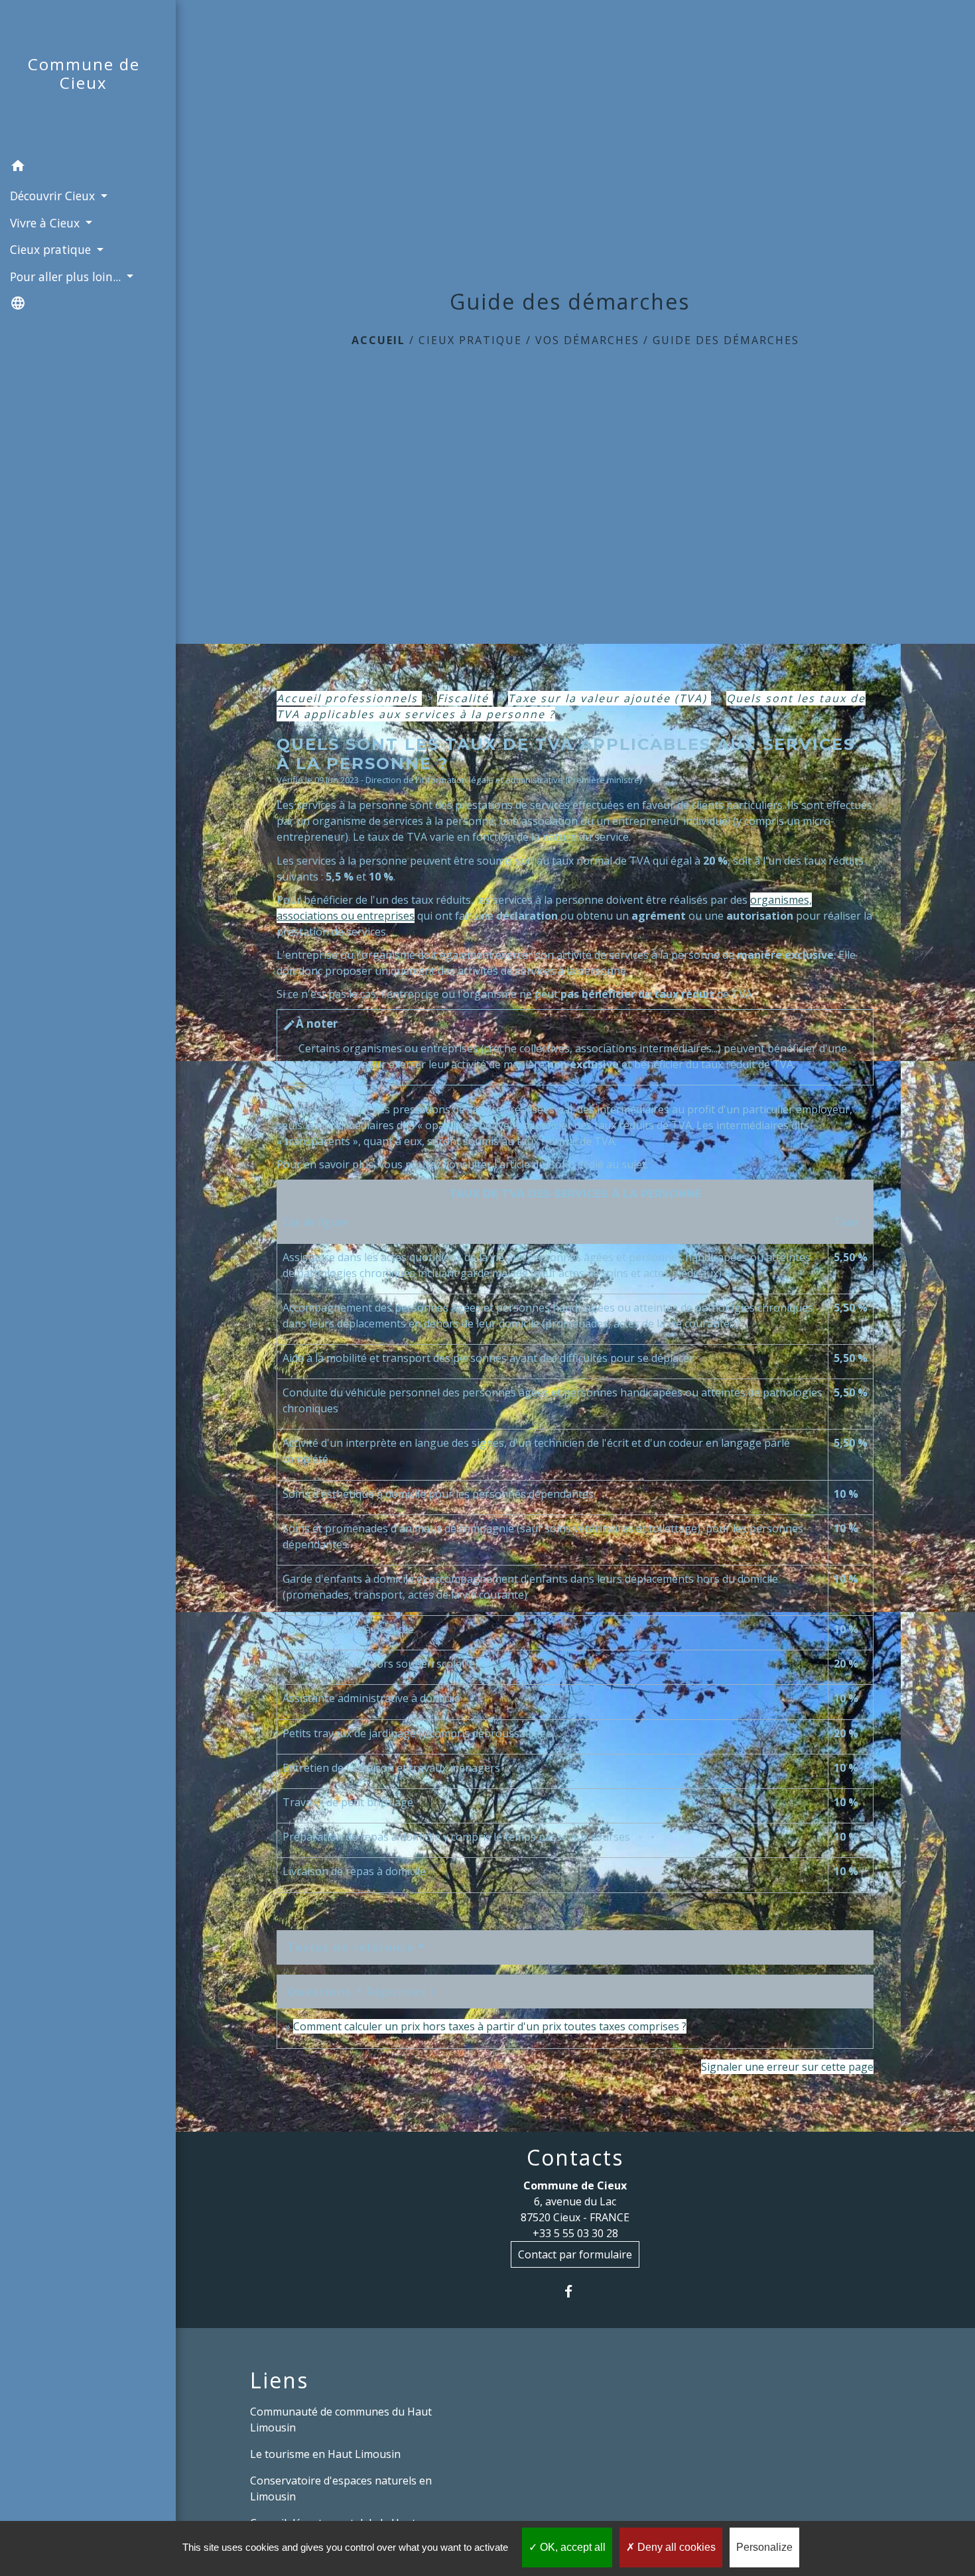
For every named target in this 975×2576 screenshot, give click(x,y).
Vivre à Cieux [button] (46, 223)
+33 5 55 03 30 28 (575, 2233)
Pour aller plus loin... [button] (67, 276)
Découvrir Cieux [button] (54, 196)
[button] (88, 168)
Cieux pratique (470, 340)
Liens (279, 2380)
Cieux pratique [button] (52, 249)
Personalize (764, 2547)
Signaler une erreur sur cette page (787, 2067)
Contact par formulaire (575, 2254)
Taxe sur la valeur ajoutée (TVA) (610, 698)
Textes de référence (351, 1947)
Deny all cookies (675, 2547)
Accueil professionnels (349, 698)
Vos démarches (587, 340)
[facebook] (575, 2291)
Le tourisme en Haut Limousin (325, 2454)
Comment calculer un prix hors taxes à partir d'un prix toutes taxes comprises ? (490, 2026)
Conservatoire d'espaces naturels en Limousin (341, 2488)
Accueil (378, 340)
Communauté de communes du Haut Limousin (341, 2420)
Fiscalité (465, 698)
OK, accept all (571, 2547)
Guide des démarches (726, 340)
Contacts (575, 2158)
